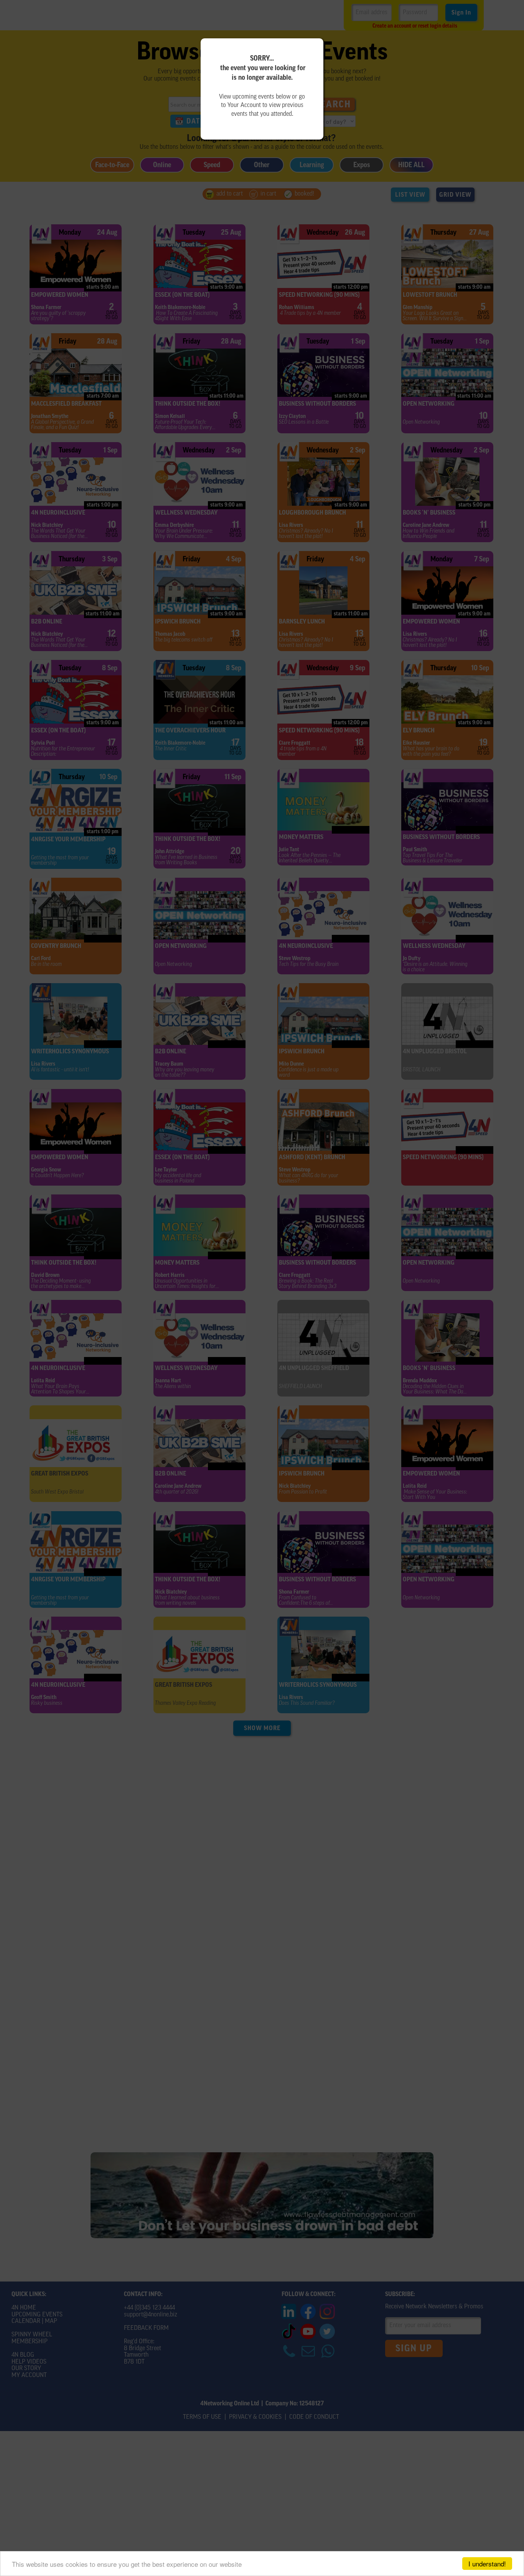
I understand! (487, 2564)
